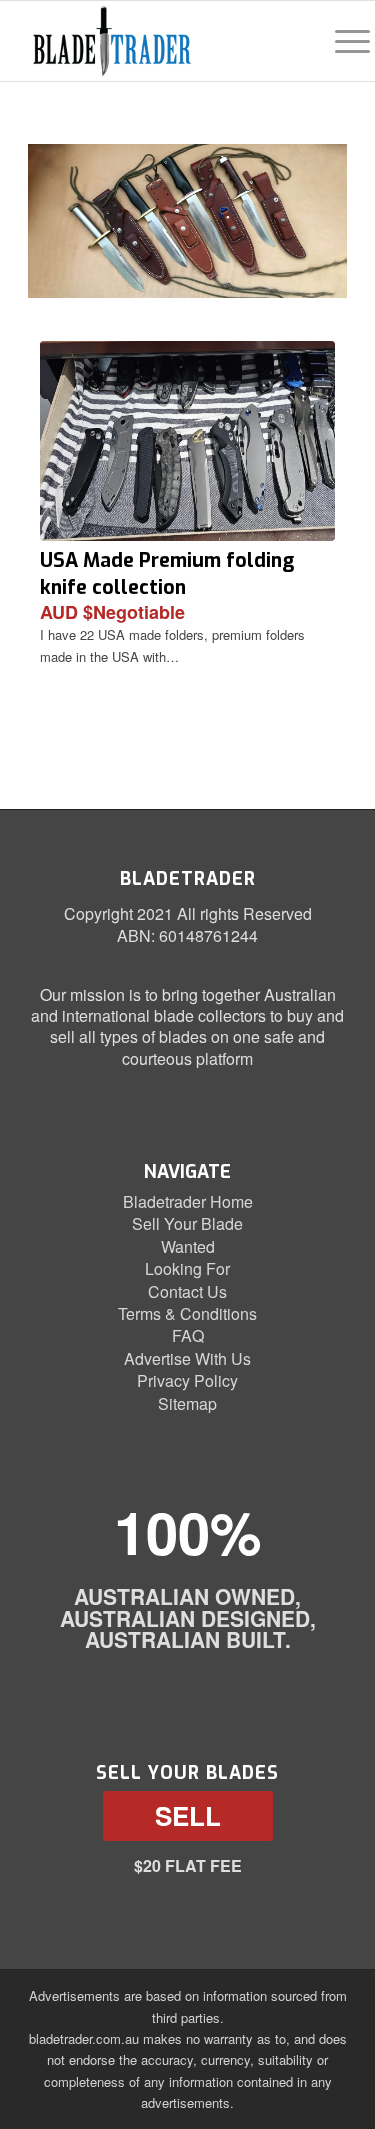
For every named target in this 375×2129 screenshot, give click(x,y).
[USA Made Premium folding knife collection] (187, 441)
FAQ (188, 1335)
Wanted (188, 1246)
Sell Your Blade (187, 1223)
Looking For (187, 1268)
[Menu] (342, 41)
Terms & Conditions (187, 1313)
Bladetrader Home (188, 1201)
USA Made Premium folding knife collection (167, 573)
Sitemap (187, 1403)
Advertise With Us (187, 1358)
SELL (188, 1815)
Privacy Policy (187, 1380)
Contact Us (187, 1291)
